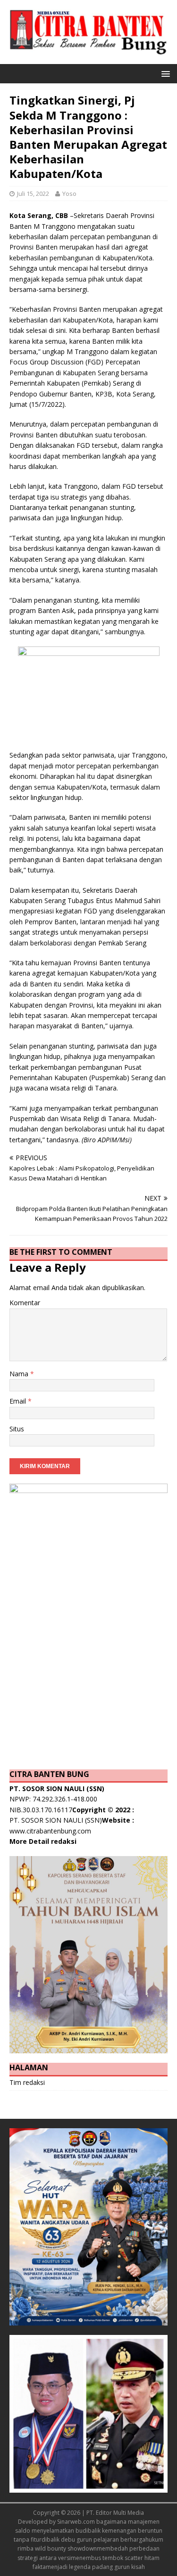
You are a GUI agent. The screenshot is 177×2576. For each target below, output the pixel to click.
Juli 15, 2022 (33, 194)
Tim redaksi (27, 2082)
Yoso (69, 194)
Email (19, 1401)
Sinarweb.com (76, 2522)
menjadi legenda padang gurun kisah (95, 2567)
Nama (20, 1374)
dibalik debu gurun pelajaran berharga (93, 2540)
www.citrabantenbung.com (50, 1831)
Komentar (25, 1303)
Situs (17, 1429)
